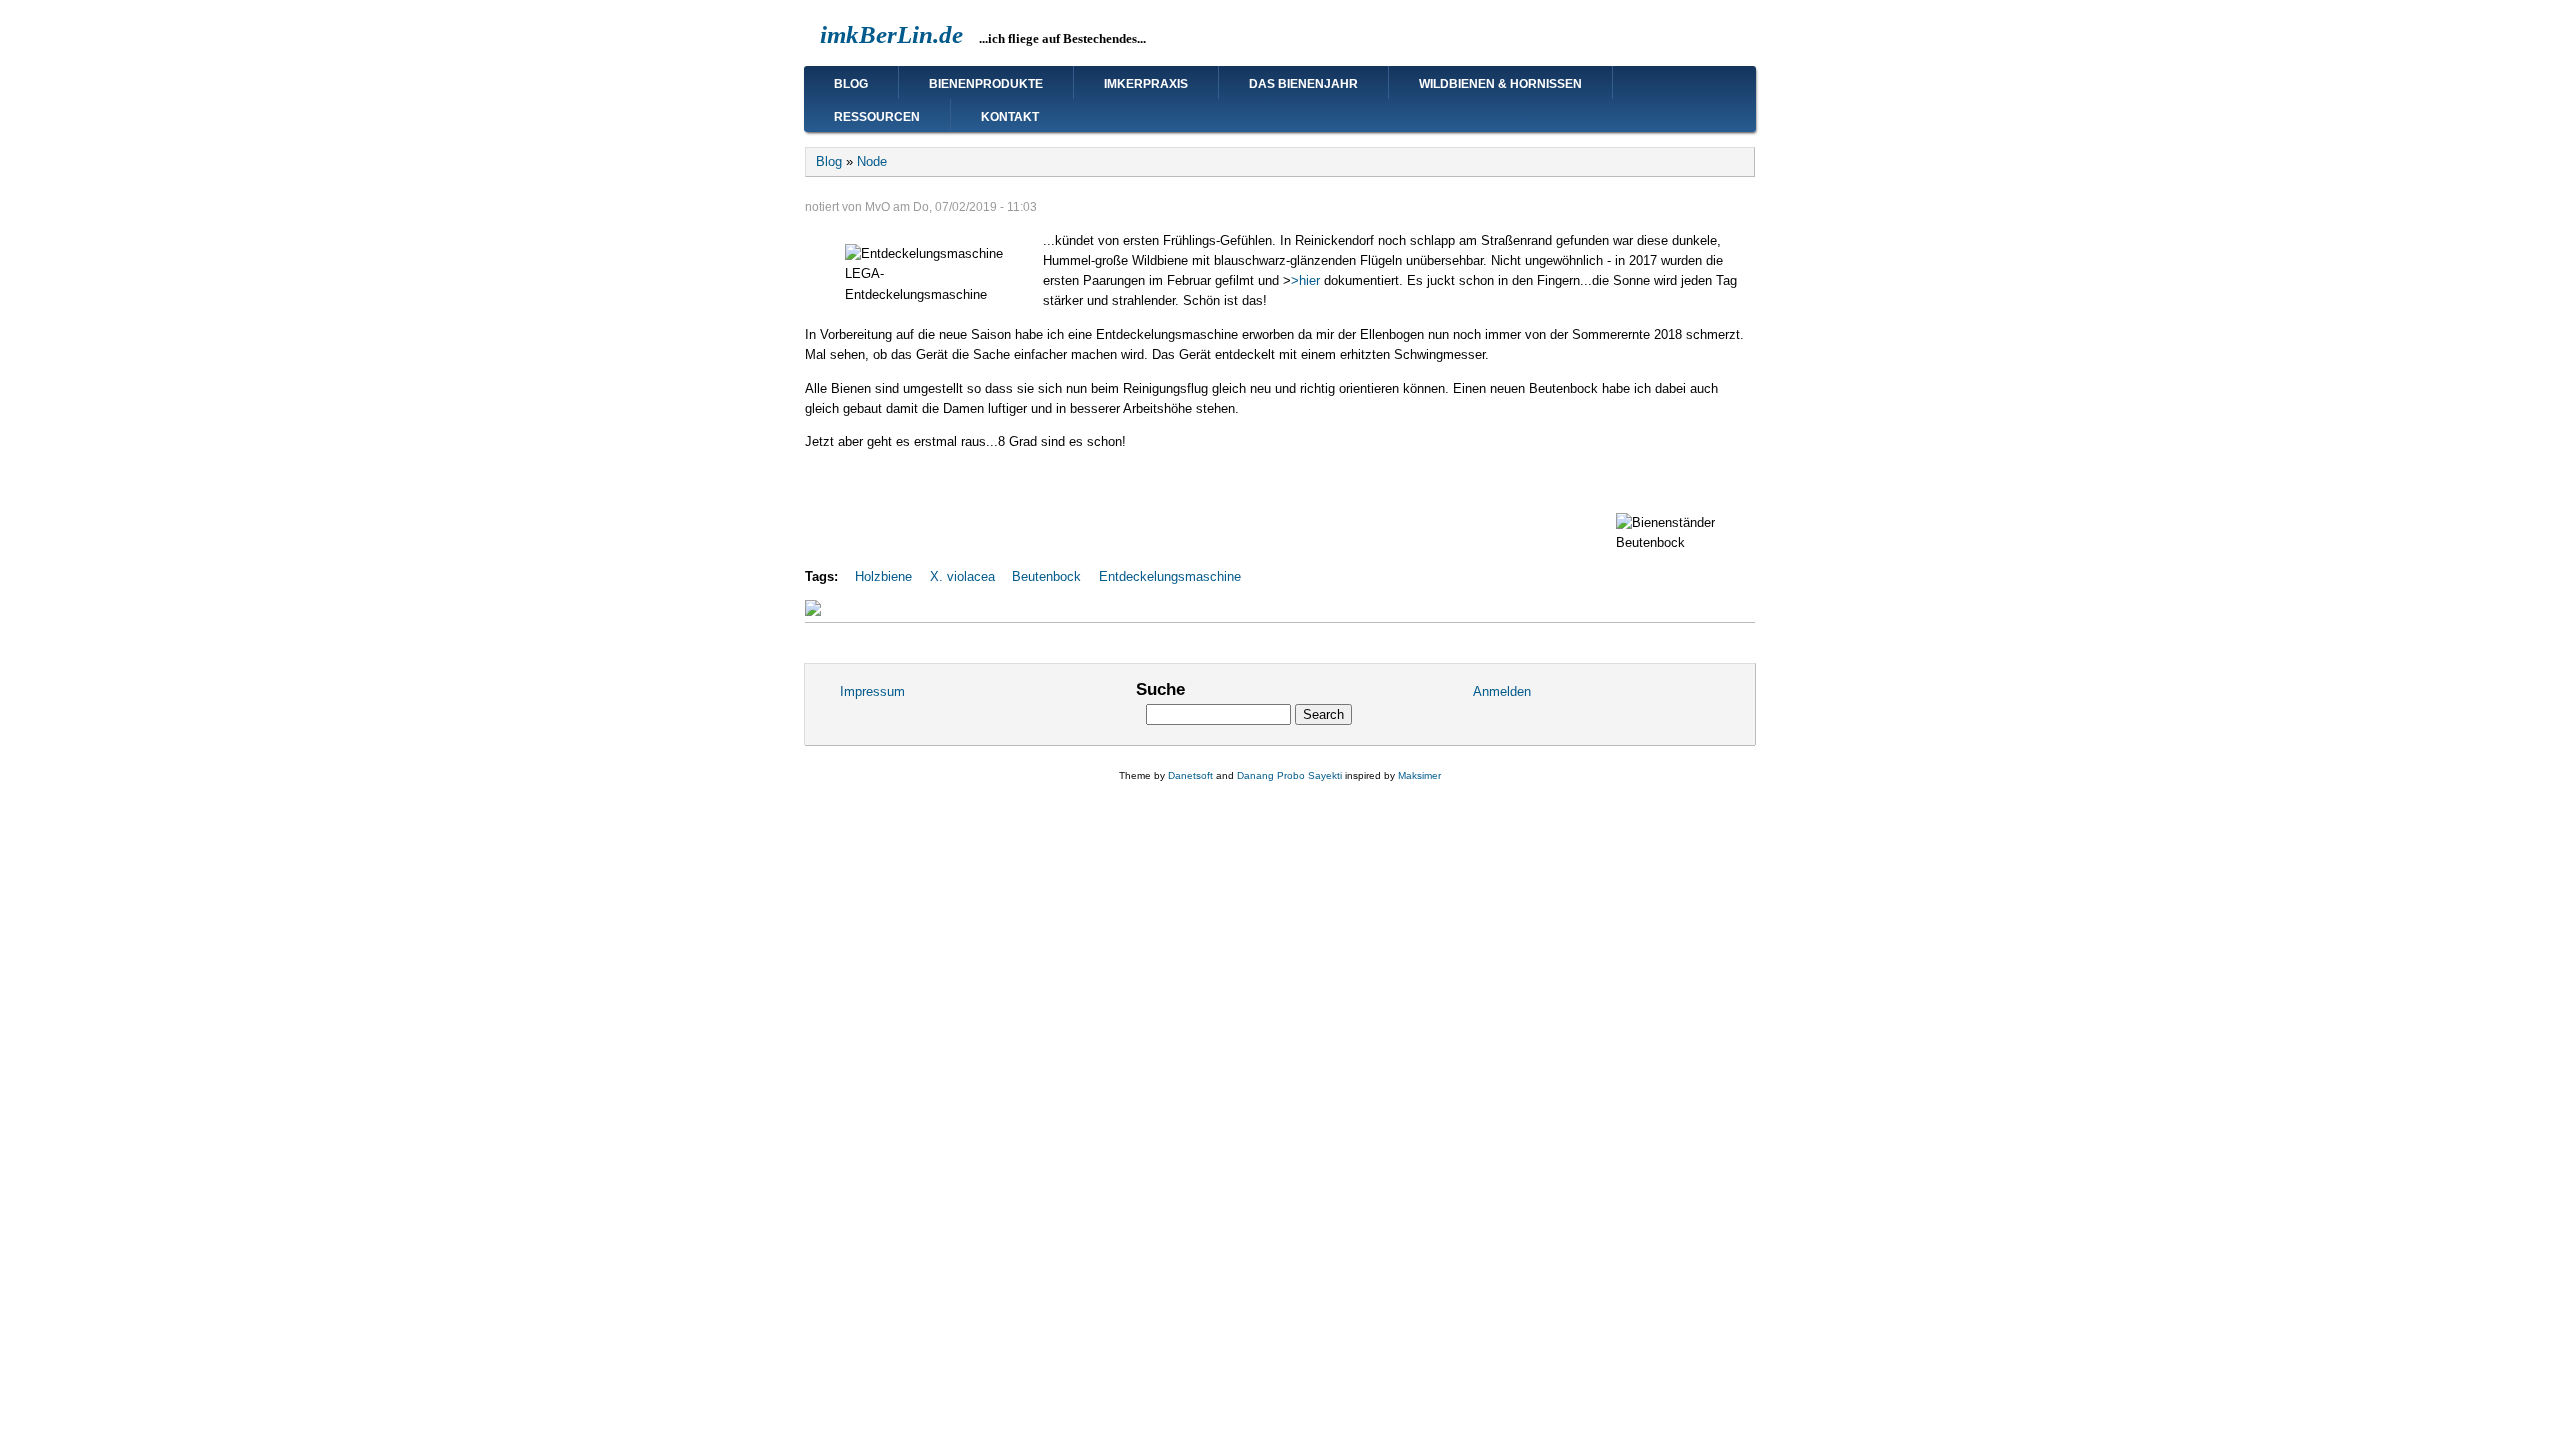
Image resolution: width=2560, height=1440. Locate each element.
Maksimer (1419, 775)
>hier (1307, 280)
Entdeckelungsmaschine (1170, 576)
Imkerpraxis (1146, 84)
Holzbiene (883, 576)
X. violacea (962, 576)
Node (872, 161)
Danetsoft (1190, 775)
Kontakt (1010, 117)
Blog (851, 84)
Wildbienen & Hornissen (1500, 84)
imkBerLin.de (891, 34)
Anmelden (1502, 691)
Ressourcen (877, 117)
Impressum (872, 691)
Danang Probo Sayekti (1289, 775)
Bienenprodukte (986, 84)
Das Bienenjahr (1303, 84)
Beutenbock (1046, 576)
